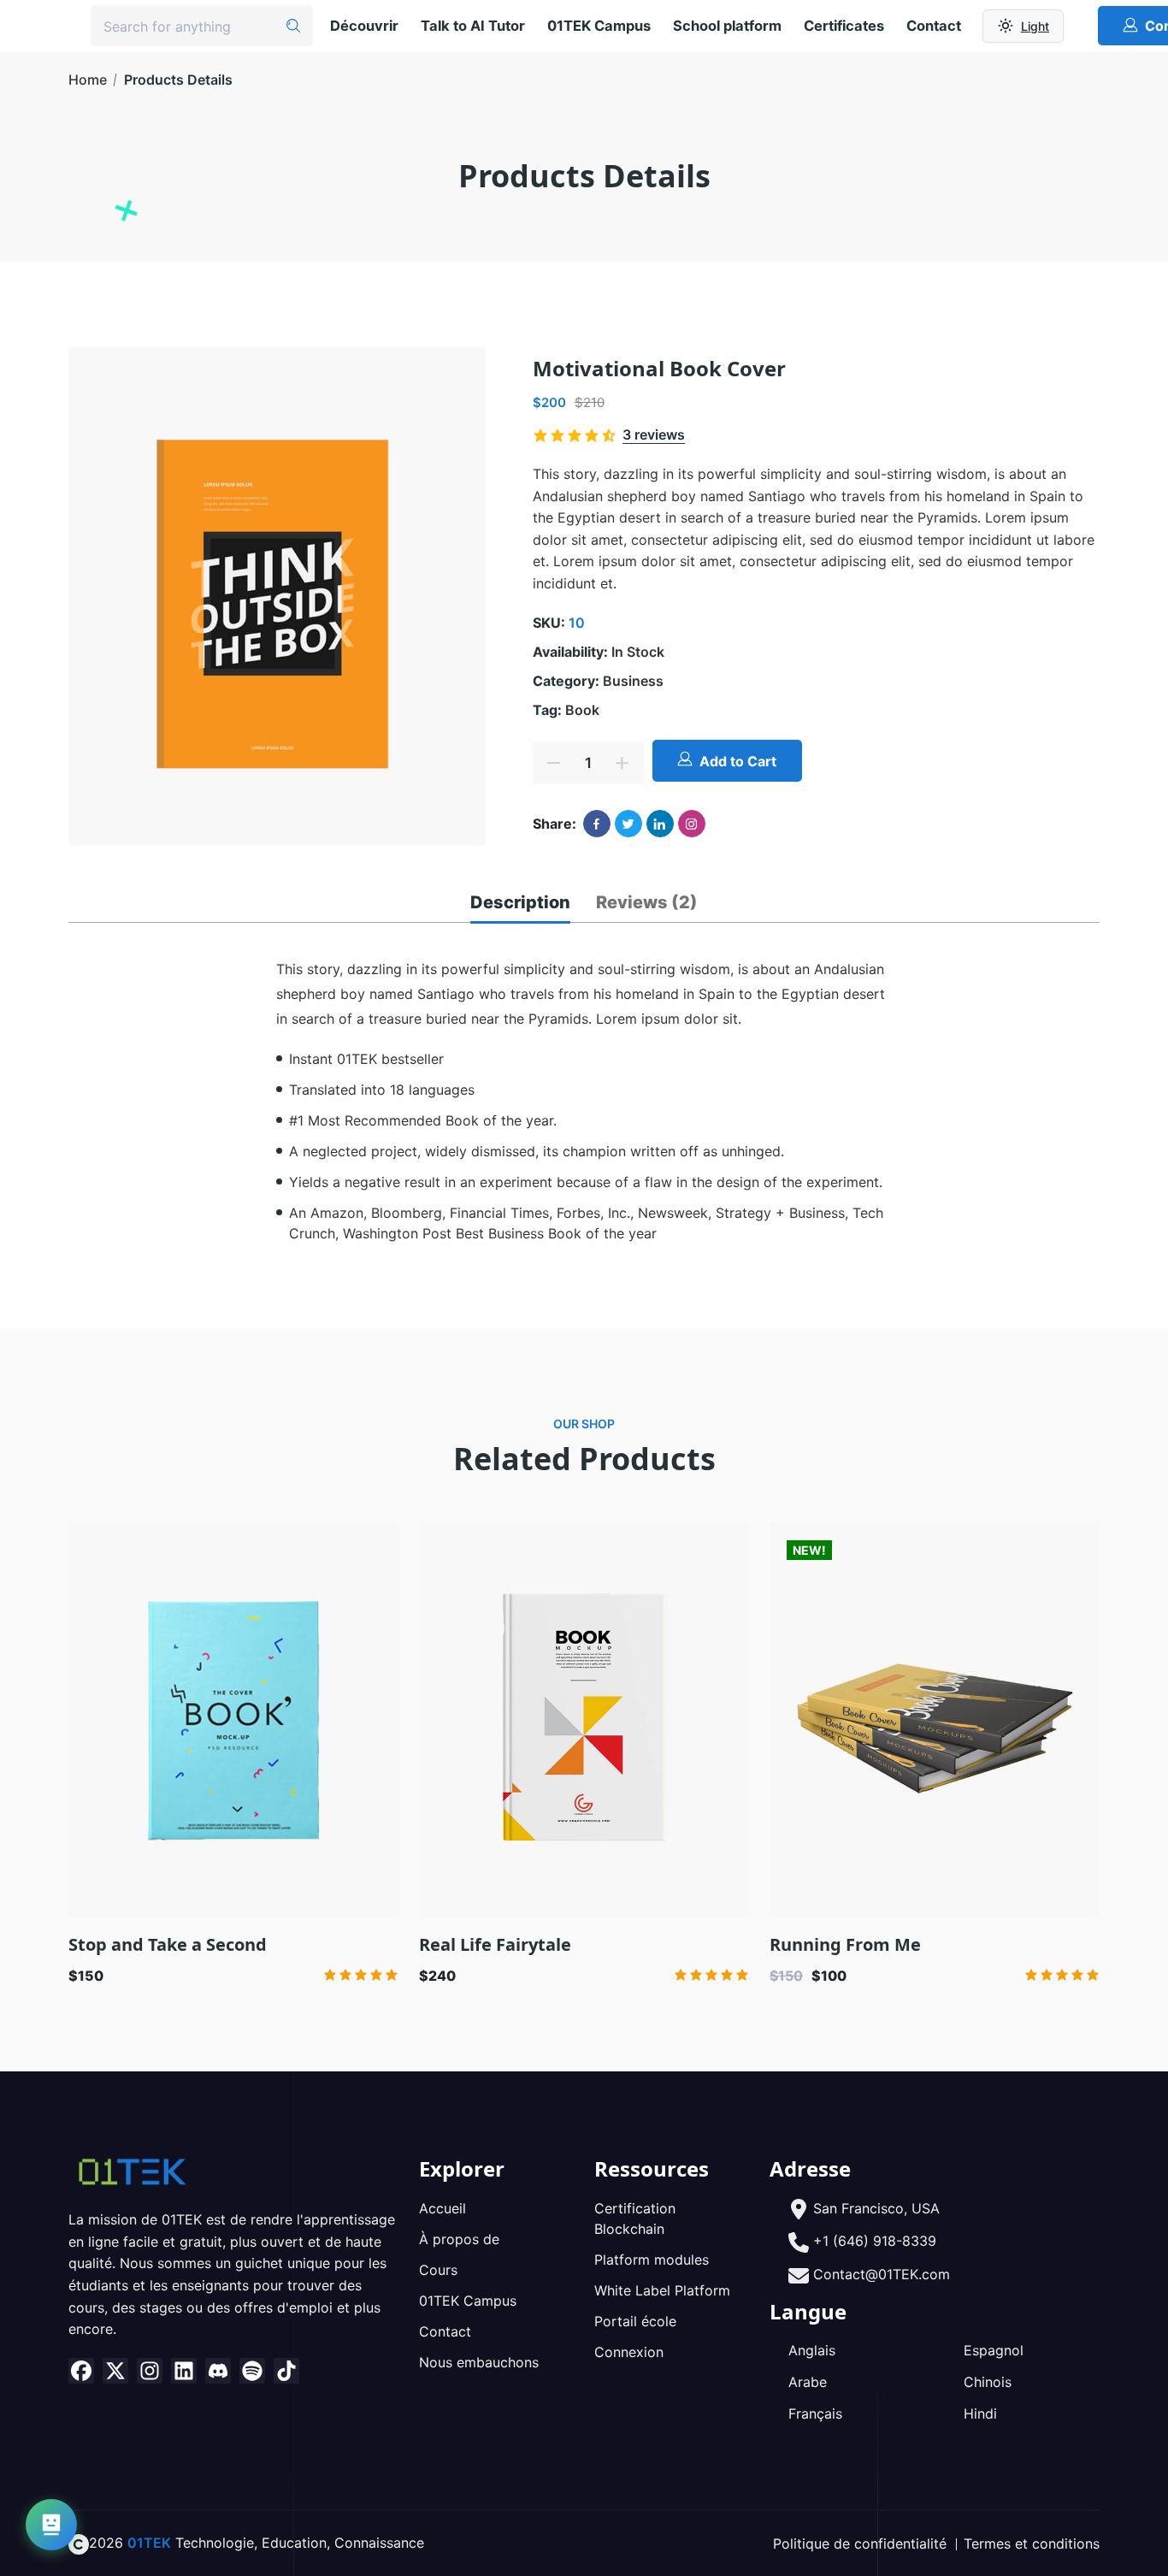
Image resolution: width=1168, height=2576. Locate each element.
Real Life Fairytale (495, 1944)
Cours (438, 2270)
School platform (727, 26)
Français (815, 2414)
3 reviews (654, 434)
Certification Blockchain (635, 2219)
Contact (934, 26)
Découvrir (364, 26)
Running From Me (845, 1944)
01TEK (149, 2543)
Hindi (980, 2414)
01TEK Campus (599, 26)
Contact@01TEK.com (882, 2274)
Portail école (635, 2321)
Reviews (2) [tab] (647, 902)
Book (582, 710)
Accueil (442, 2208)
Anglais (812, 2350)
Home (88, 80)
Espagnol (994, 2350)
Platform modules (652, 2260)
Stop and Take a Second (168, 1944)
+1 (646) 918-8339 (875, 2241)
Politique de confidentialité (860, 2544)
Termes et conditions (1032, 2544)
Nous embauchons (479, 2362)
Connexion (629, 2352)
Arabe (808, 2382)
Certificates (844, 26)
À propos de (459, 2239)
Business (633, 681)
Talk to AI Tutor (473, 26)
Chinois (988, 2382)
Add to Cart (738, 761)
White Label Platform (662, 2290)
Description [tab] (520, 902)
